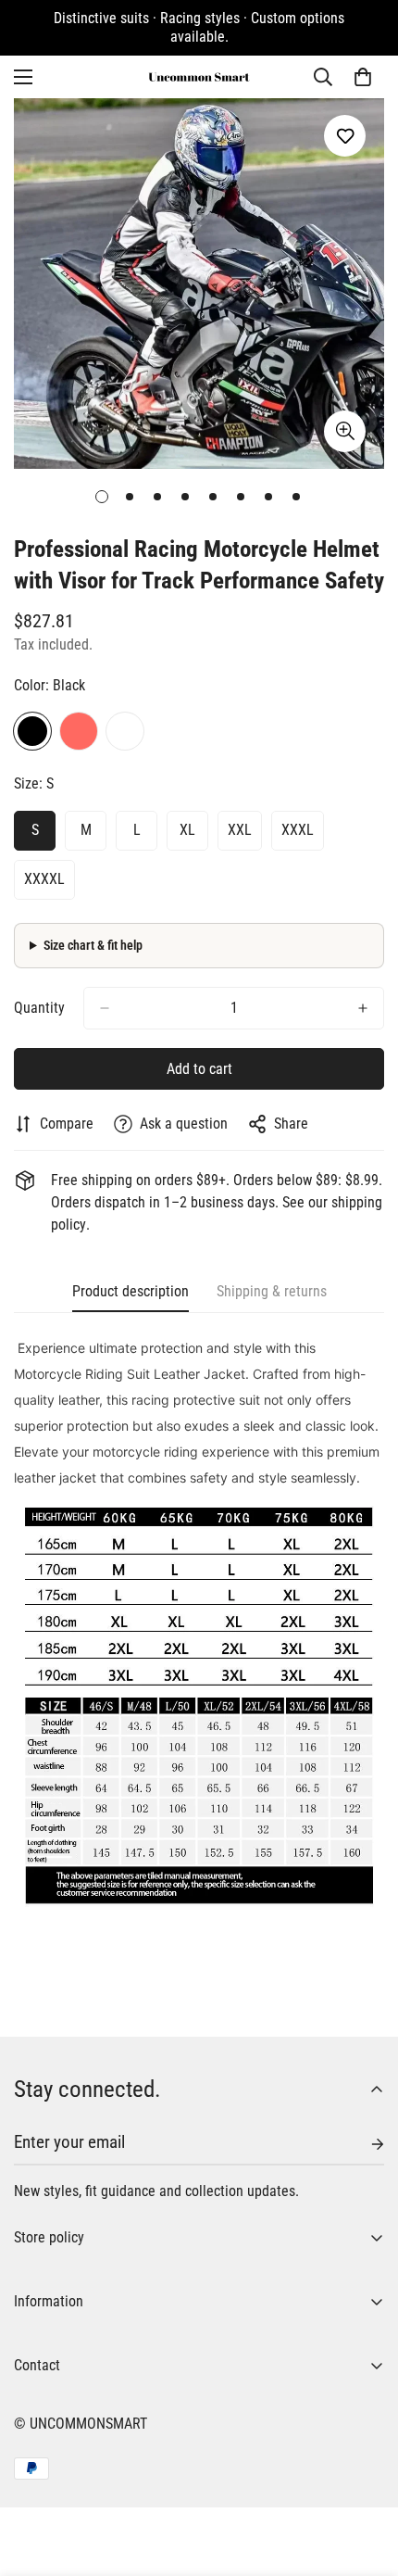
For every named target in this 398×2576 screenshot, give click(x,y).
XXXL (298, 830)
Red (79, 731)
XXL (240, 830)
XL (187, 830)
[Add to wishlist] (345, 136)
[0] (363, 77)
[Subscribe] (363, 2144)
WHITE (125, 731)
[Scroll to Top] (365, 2478)
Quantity (39, 1008)
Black (32, 731)
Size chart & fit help (93, 945)
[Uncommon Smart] (199, 77)
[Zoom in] (345, 431)
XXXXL (44, 879)
